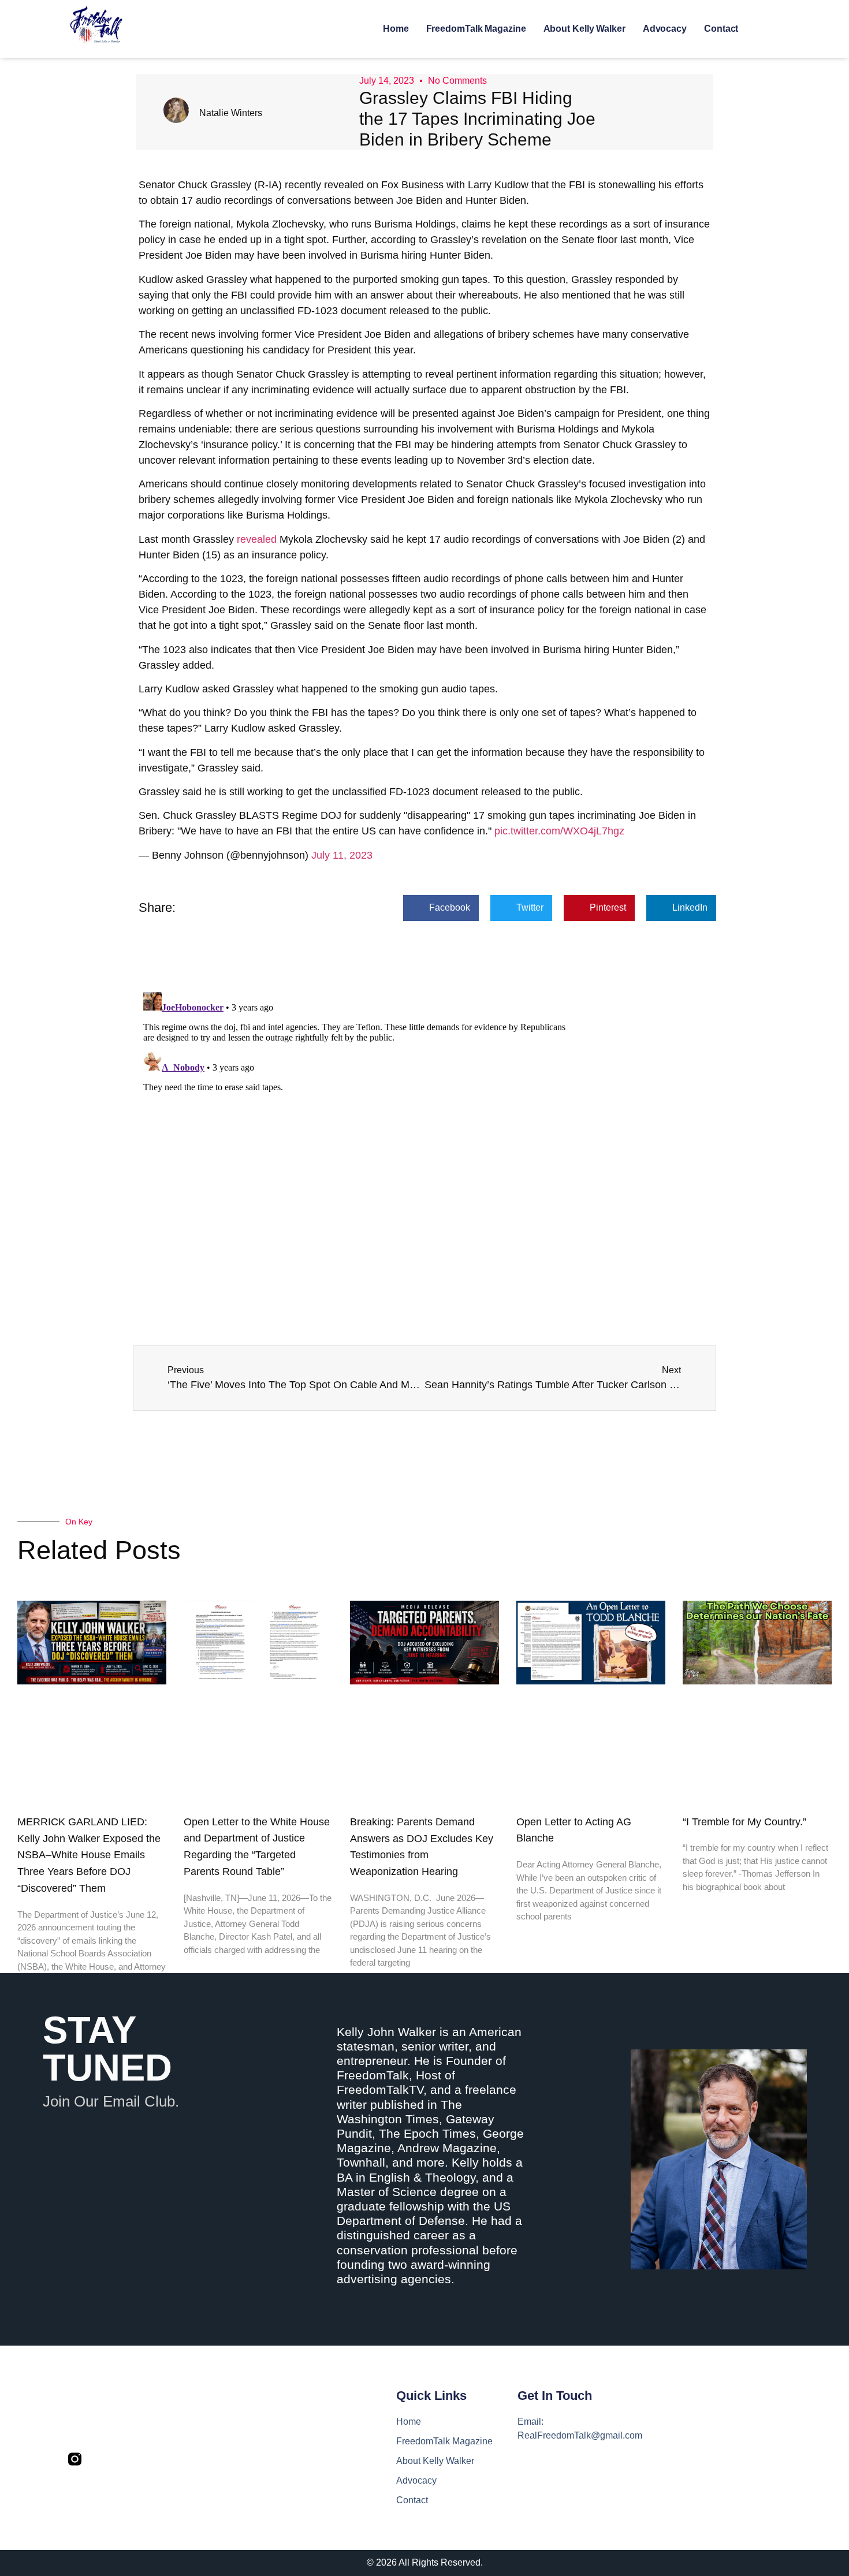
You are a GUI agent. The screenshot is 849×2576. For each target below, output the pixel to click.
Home (396, 29)
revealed (258, 539)
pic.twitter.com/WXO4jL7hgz (559, 831)
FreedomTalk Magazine (476, 29)
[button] (441, 908)
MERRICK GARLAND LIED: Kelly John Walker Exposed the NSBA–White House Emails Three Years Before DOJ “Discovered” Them (89, 1855)
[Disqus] (425, 1132)
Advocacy (665, 29)
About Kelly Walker (584, 29)
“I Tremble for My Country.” (744, 1822)
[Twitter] (100, 2459)
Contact (721, 29)
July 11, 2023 (342, 855)
